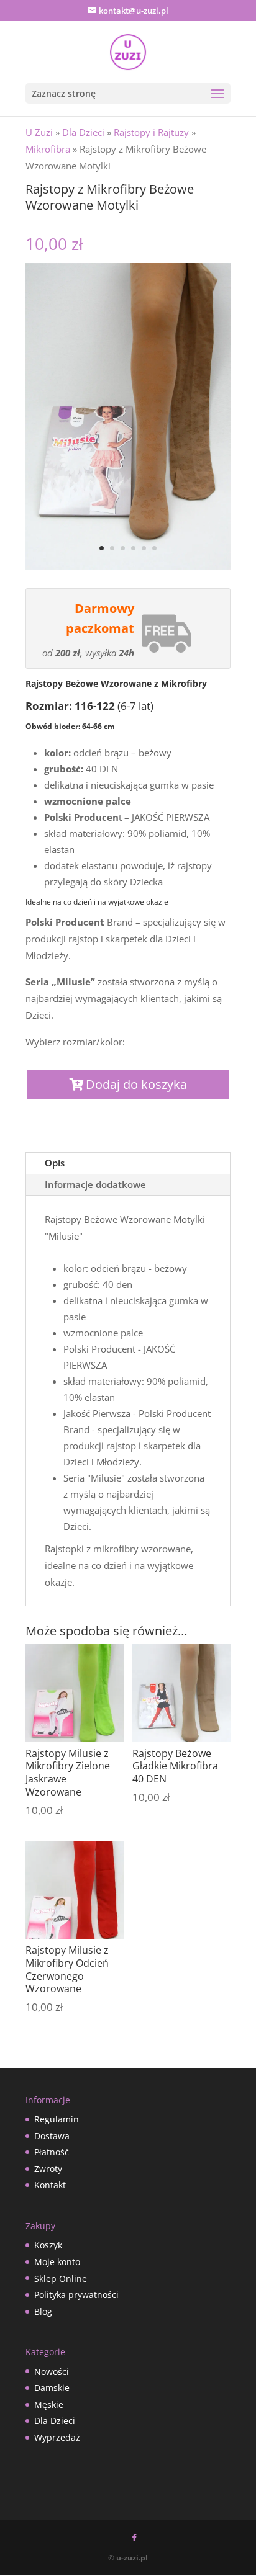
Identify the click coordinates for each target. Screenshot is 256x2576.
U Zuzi (39, 132)
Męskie (49, 2404)
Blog (43, 2311)
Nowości (52, 2372)
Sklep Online (61, 2279)
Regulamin (57, 2119)
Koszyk (48, 2245)
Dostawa (52, 2136)
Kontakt (50, 2185)
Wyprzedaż (57, 2437)
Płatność (52, 2152)
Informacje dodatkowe (95, 1184)
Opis (55, 1163)
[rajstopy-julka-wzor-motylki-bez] (128, 566)
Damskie (52, 2388)
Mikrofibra (48, 149)
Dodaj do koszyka (136, 1084)
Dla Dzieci (83, 132)
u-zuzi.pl (132, 2558)
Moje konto (57, 2262)
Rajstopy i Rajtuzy (151, 132)
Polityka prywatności (76, 2295)
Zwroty (48, 2169)
